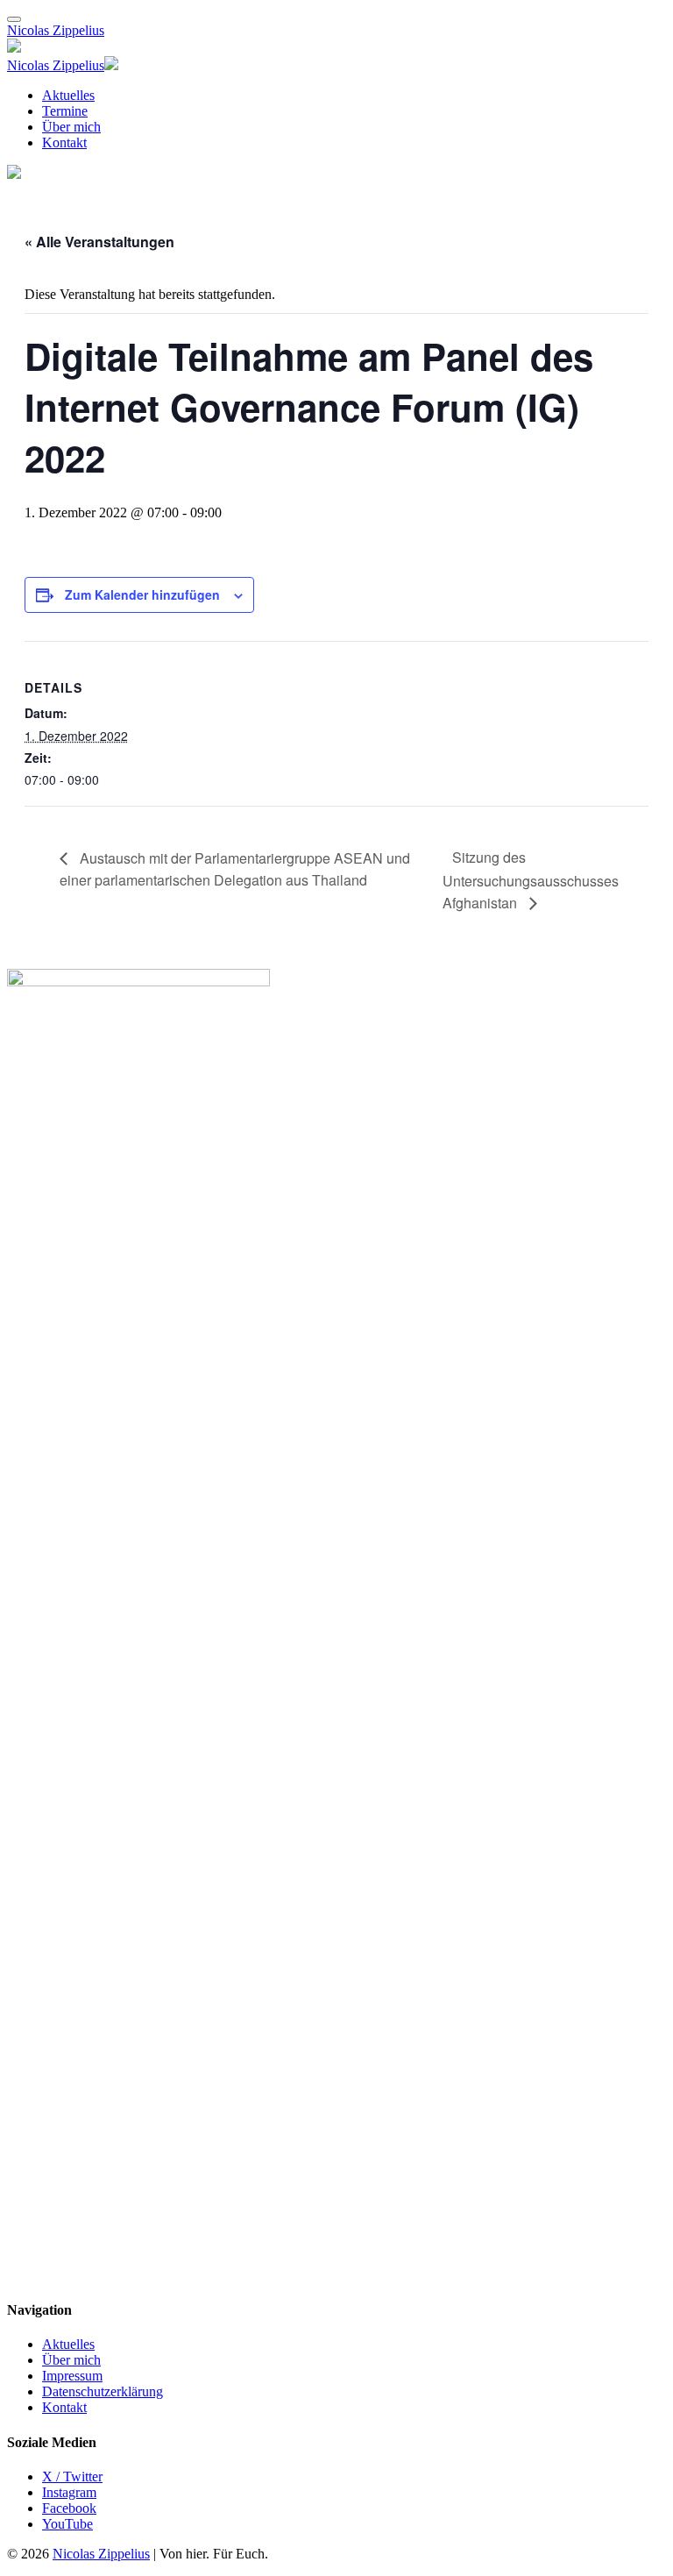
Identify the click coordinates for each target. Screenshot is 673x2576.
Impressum (72, 2376)
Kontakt (64, 142)
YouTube (67, 2524)
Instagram (69, 2492)
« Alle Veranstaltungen (99, 242)
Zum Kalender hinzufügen (142, 594)
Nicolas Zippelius (56, 30)
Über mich (71, 127)
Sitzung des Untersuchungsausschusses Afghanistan (531, 879)
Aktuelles (68, 95)
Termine (65, 111)
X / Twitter (72, 2476)
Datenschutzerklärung (103, 2391)
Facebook (69, 2508)
